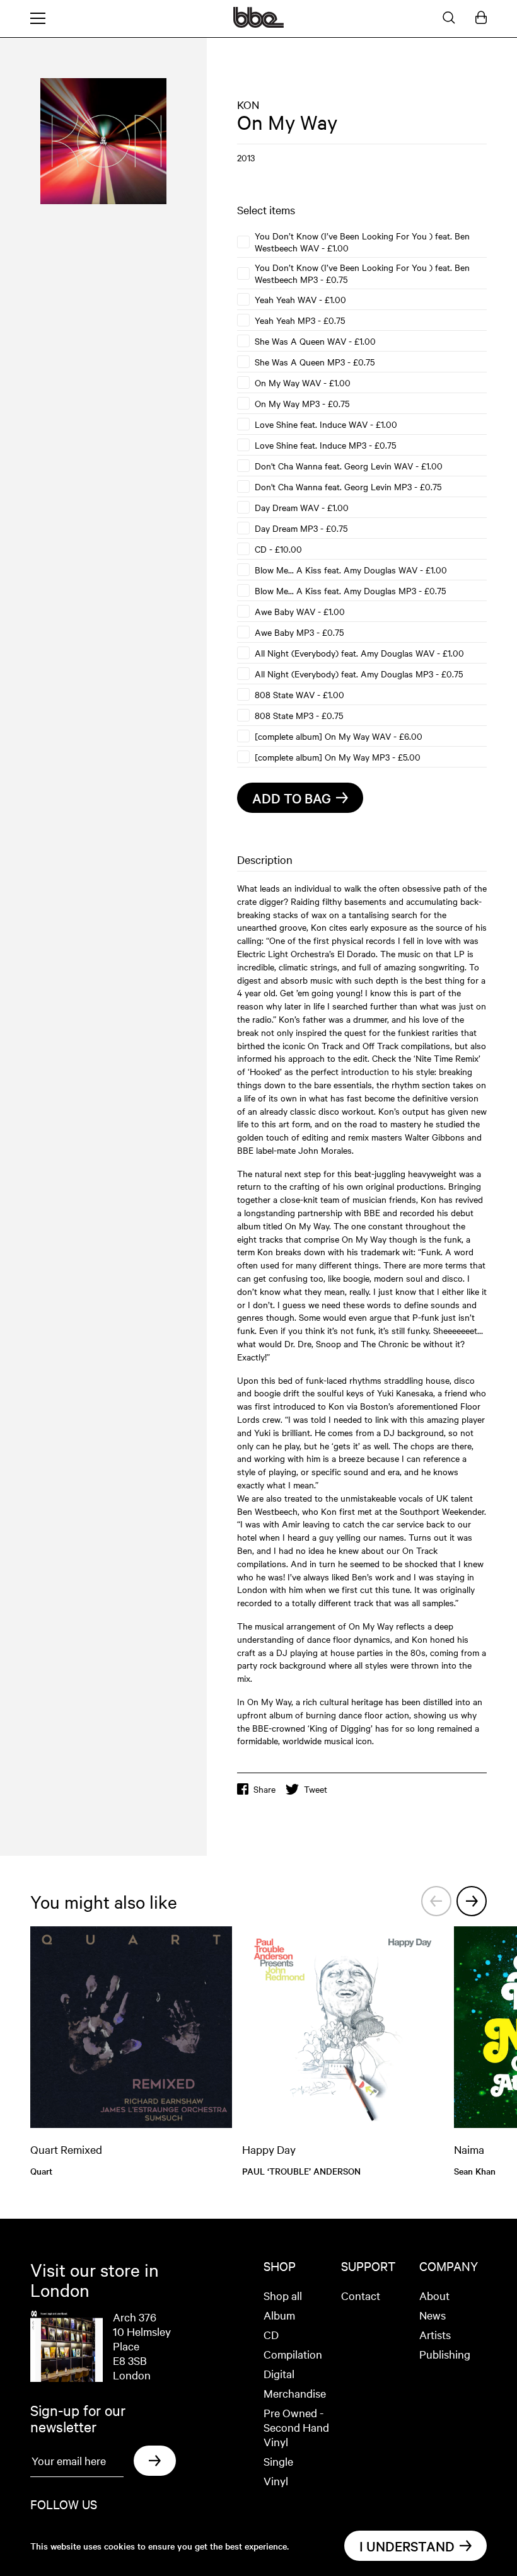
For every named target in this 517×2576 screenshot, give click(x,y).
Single (278, 2461)
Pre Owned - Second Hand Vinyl (296, 2427)
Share (264, 1789)
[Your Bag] (481, 18)
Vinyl (276, 2481)
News (433, 2315)
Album (279, 2315)
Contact (361, 2295)
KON (248, 104)
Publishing (445, 2354)
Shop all (283, 2295)
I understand (407, 2546)
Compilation (293, 2354)
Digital (279, 2373)
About (434, 2295)
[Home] (258, 24)
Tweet (316, 1789)
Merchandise (295, 2393)
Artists (435, 2334)
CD (271, 2334)
